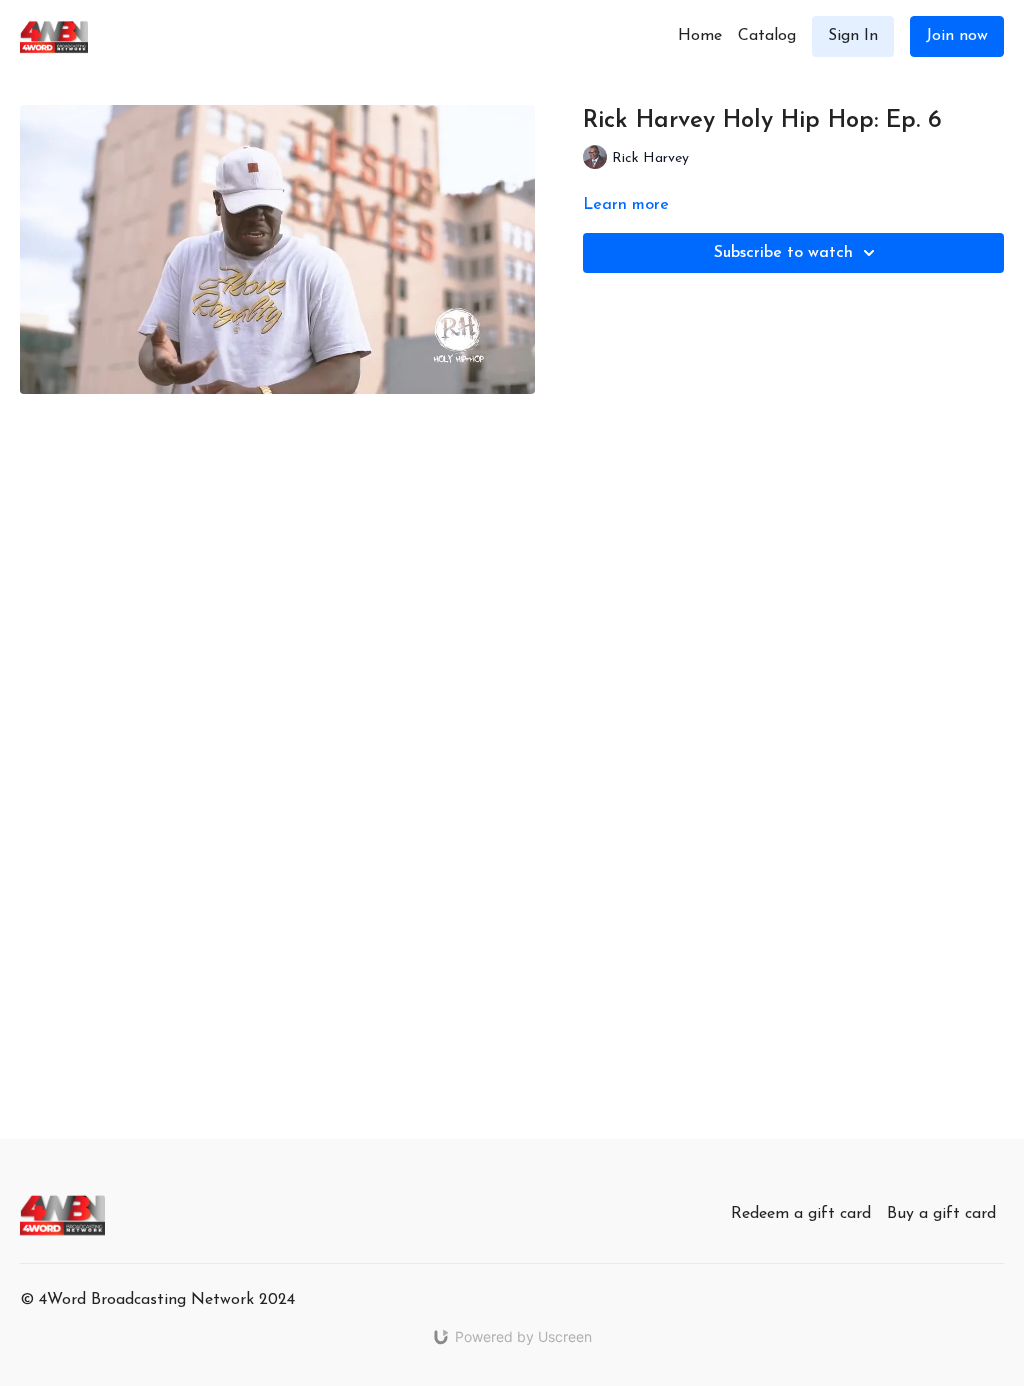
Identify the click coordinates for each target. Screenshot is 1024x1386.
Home (700, 36)
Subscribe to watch (783, 253)
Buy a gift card (941, 1214)
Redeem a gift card (801, 1214)
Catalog (767, 36)
